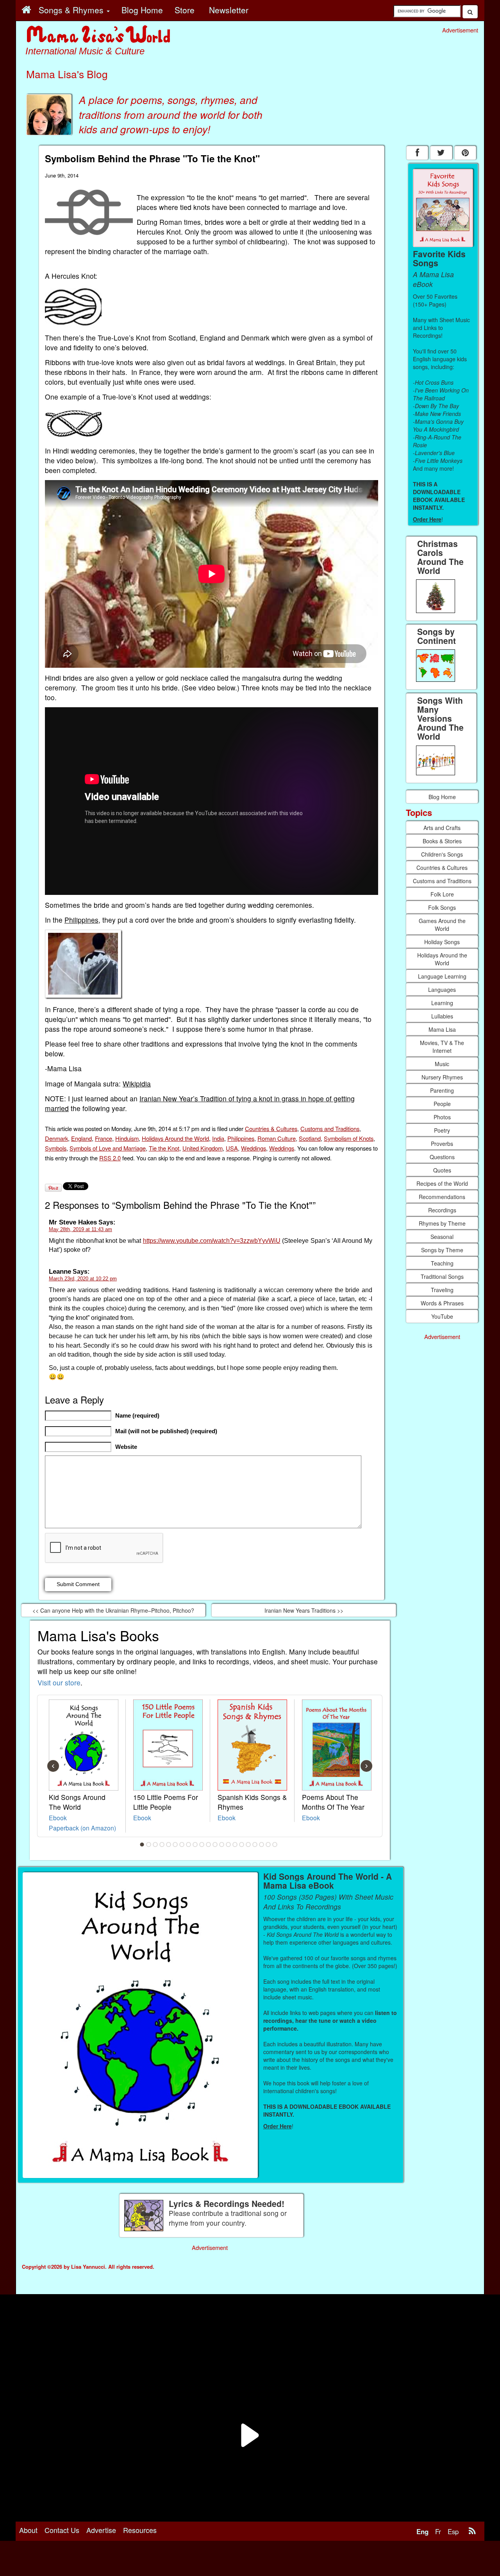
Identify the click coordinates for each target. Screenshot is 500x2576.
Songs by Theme (442, 1250)
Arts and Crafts (442, 828)
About (28, 2530)
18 (255, 1845)
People (442, 1104)
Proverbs (442, 1144)
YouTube (442, 1316)
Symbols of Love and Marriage (108, 1148)
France (104, 1138)
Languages (442, 990)
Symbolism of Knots (349, 1138)
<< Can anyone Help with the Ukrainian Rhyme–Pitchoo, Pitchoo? (113, 1610)
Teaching (442, 1263)
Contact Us (62, 2530)
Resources (140, 2530)
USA (232, 1148)
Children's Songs (442, 854)
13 (222, 1845)
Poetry (442, 1130)
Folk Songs (442, 907)
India (218, 1138)
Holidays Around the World (175, 1138)
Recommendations (442, 1197)
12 (215, 1845)
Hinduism (127, 1138)
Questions (442, 1157)
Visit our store (59, 1682)
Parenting (442, 1090)
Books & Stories (442, 841)
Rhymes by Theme (442, 1223)
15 (235, 1845)
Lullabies (442, 1016)
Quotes (442, 1170)
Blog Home (442, 797)
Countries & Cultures (271, 1128)
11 (209, 1845)
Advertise (101, 2530)
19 (262, 1845)
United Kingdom (203, 1148)
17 (248, 1845)
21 (275, 1845)
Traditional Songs (442, 1276)
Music (442, 1064)
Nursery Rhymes (442, 1077)
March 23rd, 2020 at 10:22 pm (83, 1279)
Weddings (254, 1148)
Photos (442, 1117)
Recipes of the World (442, 1183)
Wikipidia (137, 1084)
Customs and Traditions (330, 1128)
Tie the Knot (164, 1148)
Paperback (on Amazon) (82, 1828)
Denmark (56, 1138)
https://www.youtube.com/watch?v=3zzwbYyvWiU (212, 1241)
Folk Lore (442, 894)
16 (242, 1845)
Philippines (81, 920)
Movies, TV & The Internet (442, 1047)
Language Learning (442, 976)
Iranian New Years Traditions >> (304, 1610)
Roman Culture (277, 1138)
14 (229, 1845)
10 (202, 1845)
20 (268, 1845)
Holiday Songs (442, 942)
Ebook (58, 1818)
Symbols (56, 1148)
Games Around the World (442, 925)
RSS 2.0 (110, 1158)
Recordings (442, 1210)
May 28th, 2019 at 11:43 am (80, 1229)
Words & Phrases (442, 1303)
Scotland (310, 1138)
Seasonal (442, 1237)
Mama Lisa (442, 1029)
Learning (442, 1003)
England (81, 1138)
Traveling (442, 1290)
